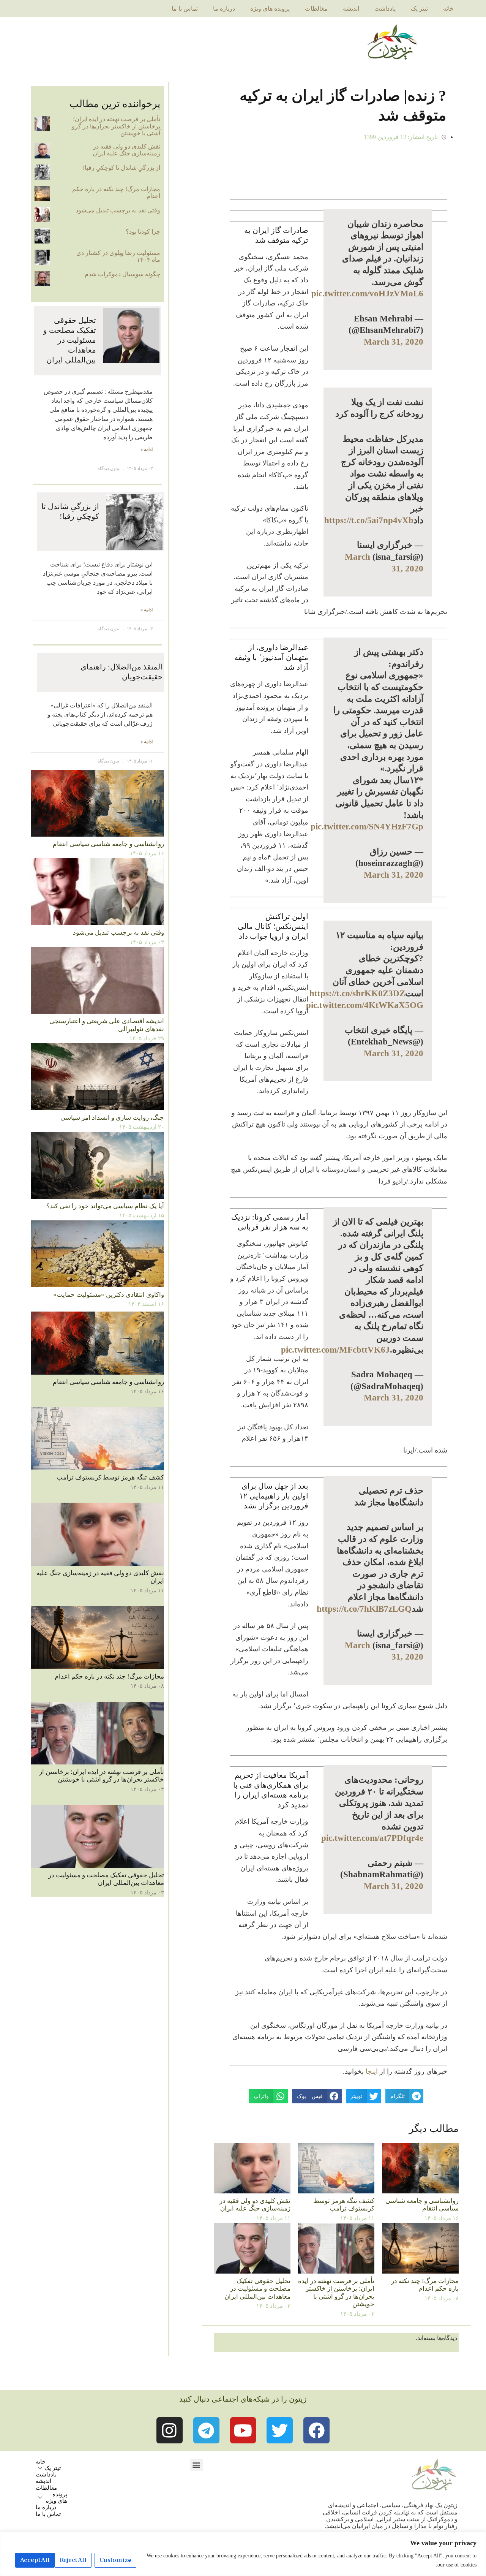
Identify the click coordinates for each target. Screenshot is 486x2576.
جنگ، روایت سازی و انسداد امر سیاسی (112, 1118)
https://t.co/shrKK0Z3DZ (357, 993)
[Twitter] (280, 2430)
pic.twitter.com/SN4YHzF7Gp (367, 826)
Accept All (35, 2560)
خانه (448, 9)
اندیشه (351, 9)
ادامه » (147, 450)
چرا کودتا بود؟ (143, 232)
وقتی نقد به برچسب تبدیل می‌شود (118, 210)
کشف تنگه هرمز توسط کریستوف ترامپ (344, 2205)
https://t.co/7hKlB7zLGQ (364, 1609)
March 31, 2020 (394, 342)
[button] (196, 2465)
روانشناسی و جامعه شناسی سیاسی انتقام (422, 2205)
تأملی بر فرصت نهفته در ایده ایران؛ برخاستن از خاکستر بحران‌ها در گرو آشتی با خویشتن (336, 2293)
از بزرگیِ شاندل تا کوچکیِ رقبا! (121, 168)
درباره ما (224, 9)
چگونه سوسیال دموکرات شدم (122, 274)
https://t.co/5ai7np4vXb (369, 520)
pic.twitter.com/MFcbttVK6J (335, 1350)
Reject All (73, 2560)
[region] (243, 2554)
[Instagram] (170, 2430)
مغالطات (316, 9)
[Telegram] (206, 2430)
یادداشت (385, 9)
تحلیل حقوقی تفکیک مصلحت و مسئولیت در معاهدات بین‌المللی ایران (257, 2289)
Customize (115, 2560)
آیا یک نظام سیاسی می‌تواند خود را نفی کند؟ (105, 1206)
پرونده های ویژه (270, 9)
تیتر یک (419, 9)
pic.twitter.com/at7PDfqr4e (372, 1838)
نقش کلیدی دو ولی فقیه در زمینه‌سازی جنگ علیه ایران (255, 2205)
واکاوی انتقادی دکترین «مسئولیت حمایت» (109, 1295)
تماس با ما (185, 9)
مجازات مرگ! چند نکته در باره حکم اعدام (425, 2285)
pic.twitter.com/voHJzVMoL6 (367, 293)
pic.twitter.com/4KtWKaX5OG (365, 1005)
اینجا (372, 2071)
